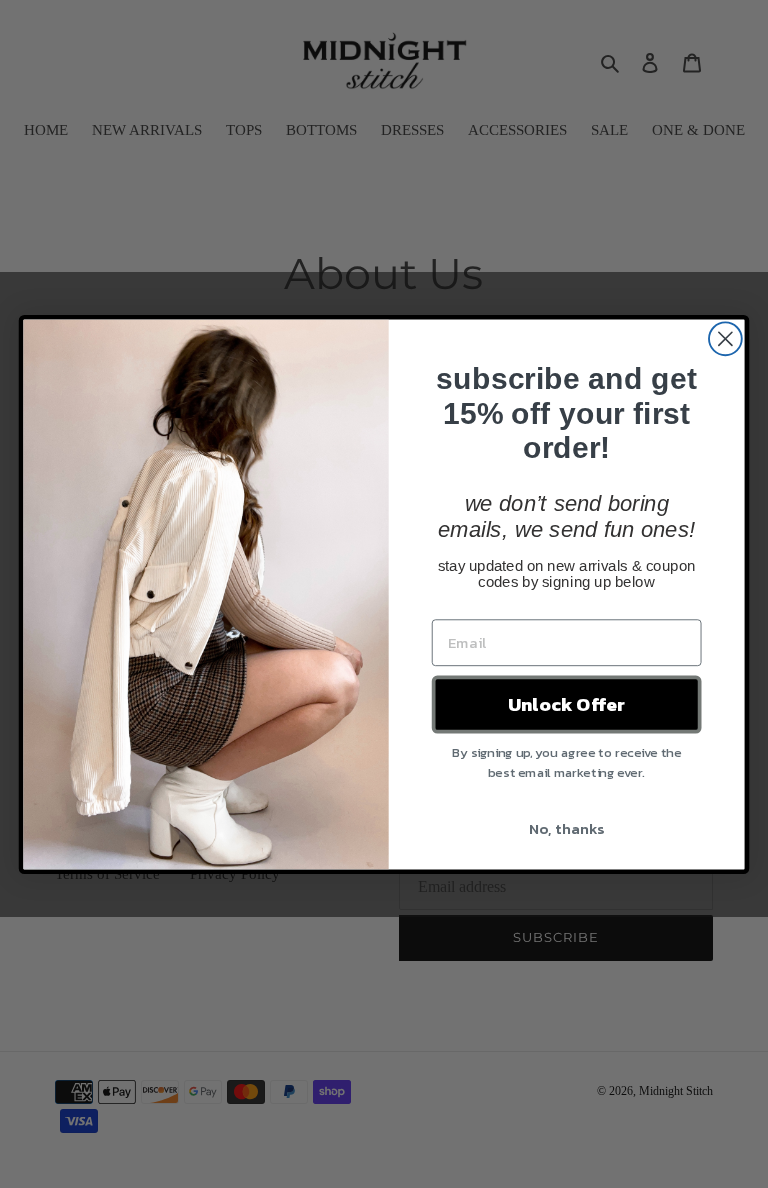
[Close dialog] (725, 338)
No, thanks (566, 827)
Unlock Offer (566, 704)
